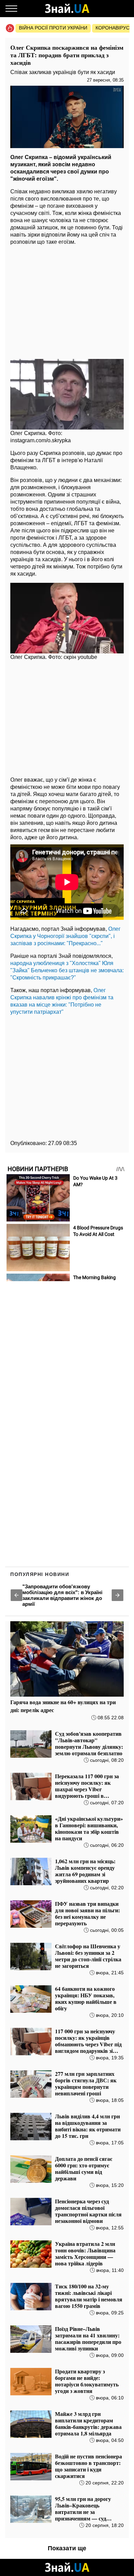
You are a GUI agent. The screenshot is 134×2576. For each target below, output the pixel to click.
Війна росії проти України (53, 28)
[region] (67, 300)
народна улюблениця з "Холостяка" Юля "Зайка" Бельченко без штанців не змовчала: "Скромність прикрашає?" (67, 970)
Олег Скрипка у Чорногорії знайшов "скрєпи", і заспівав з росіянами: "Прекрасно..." (65, 936)
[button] (16, 1595)
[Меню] (11, 9)
